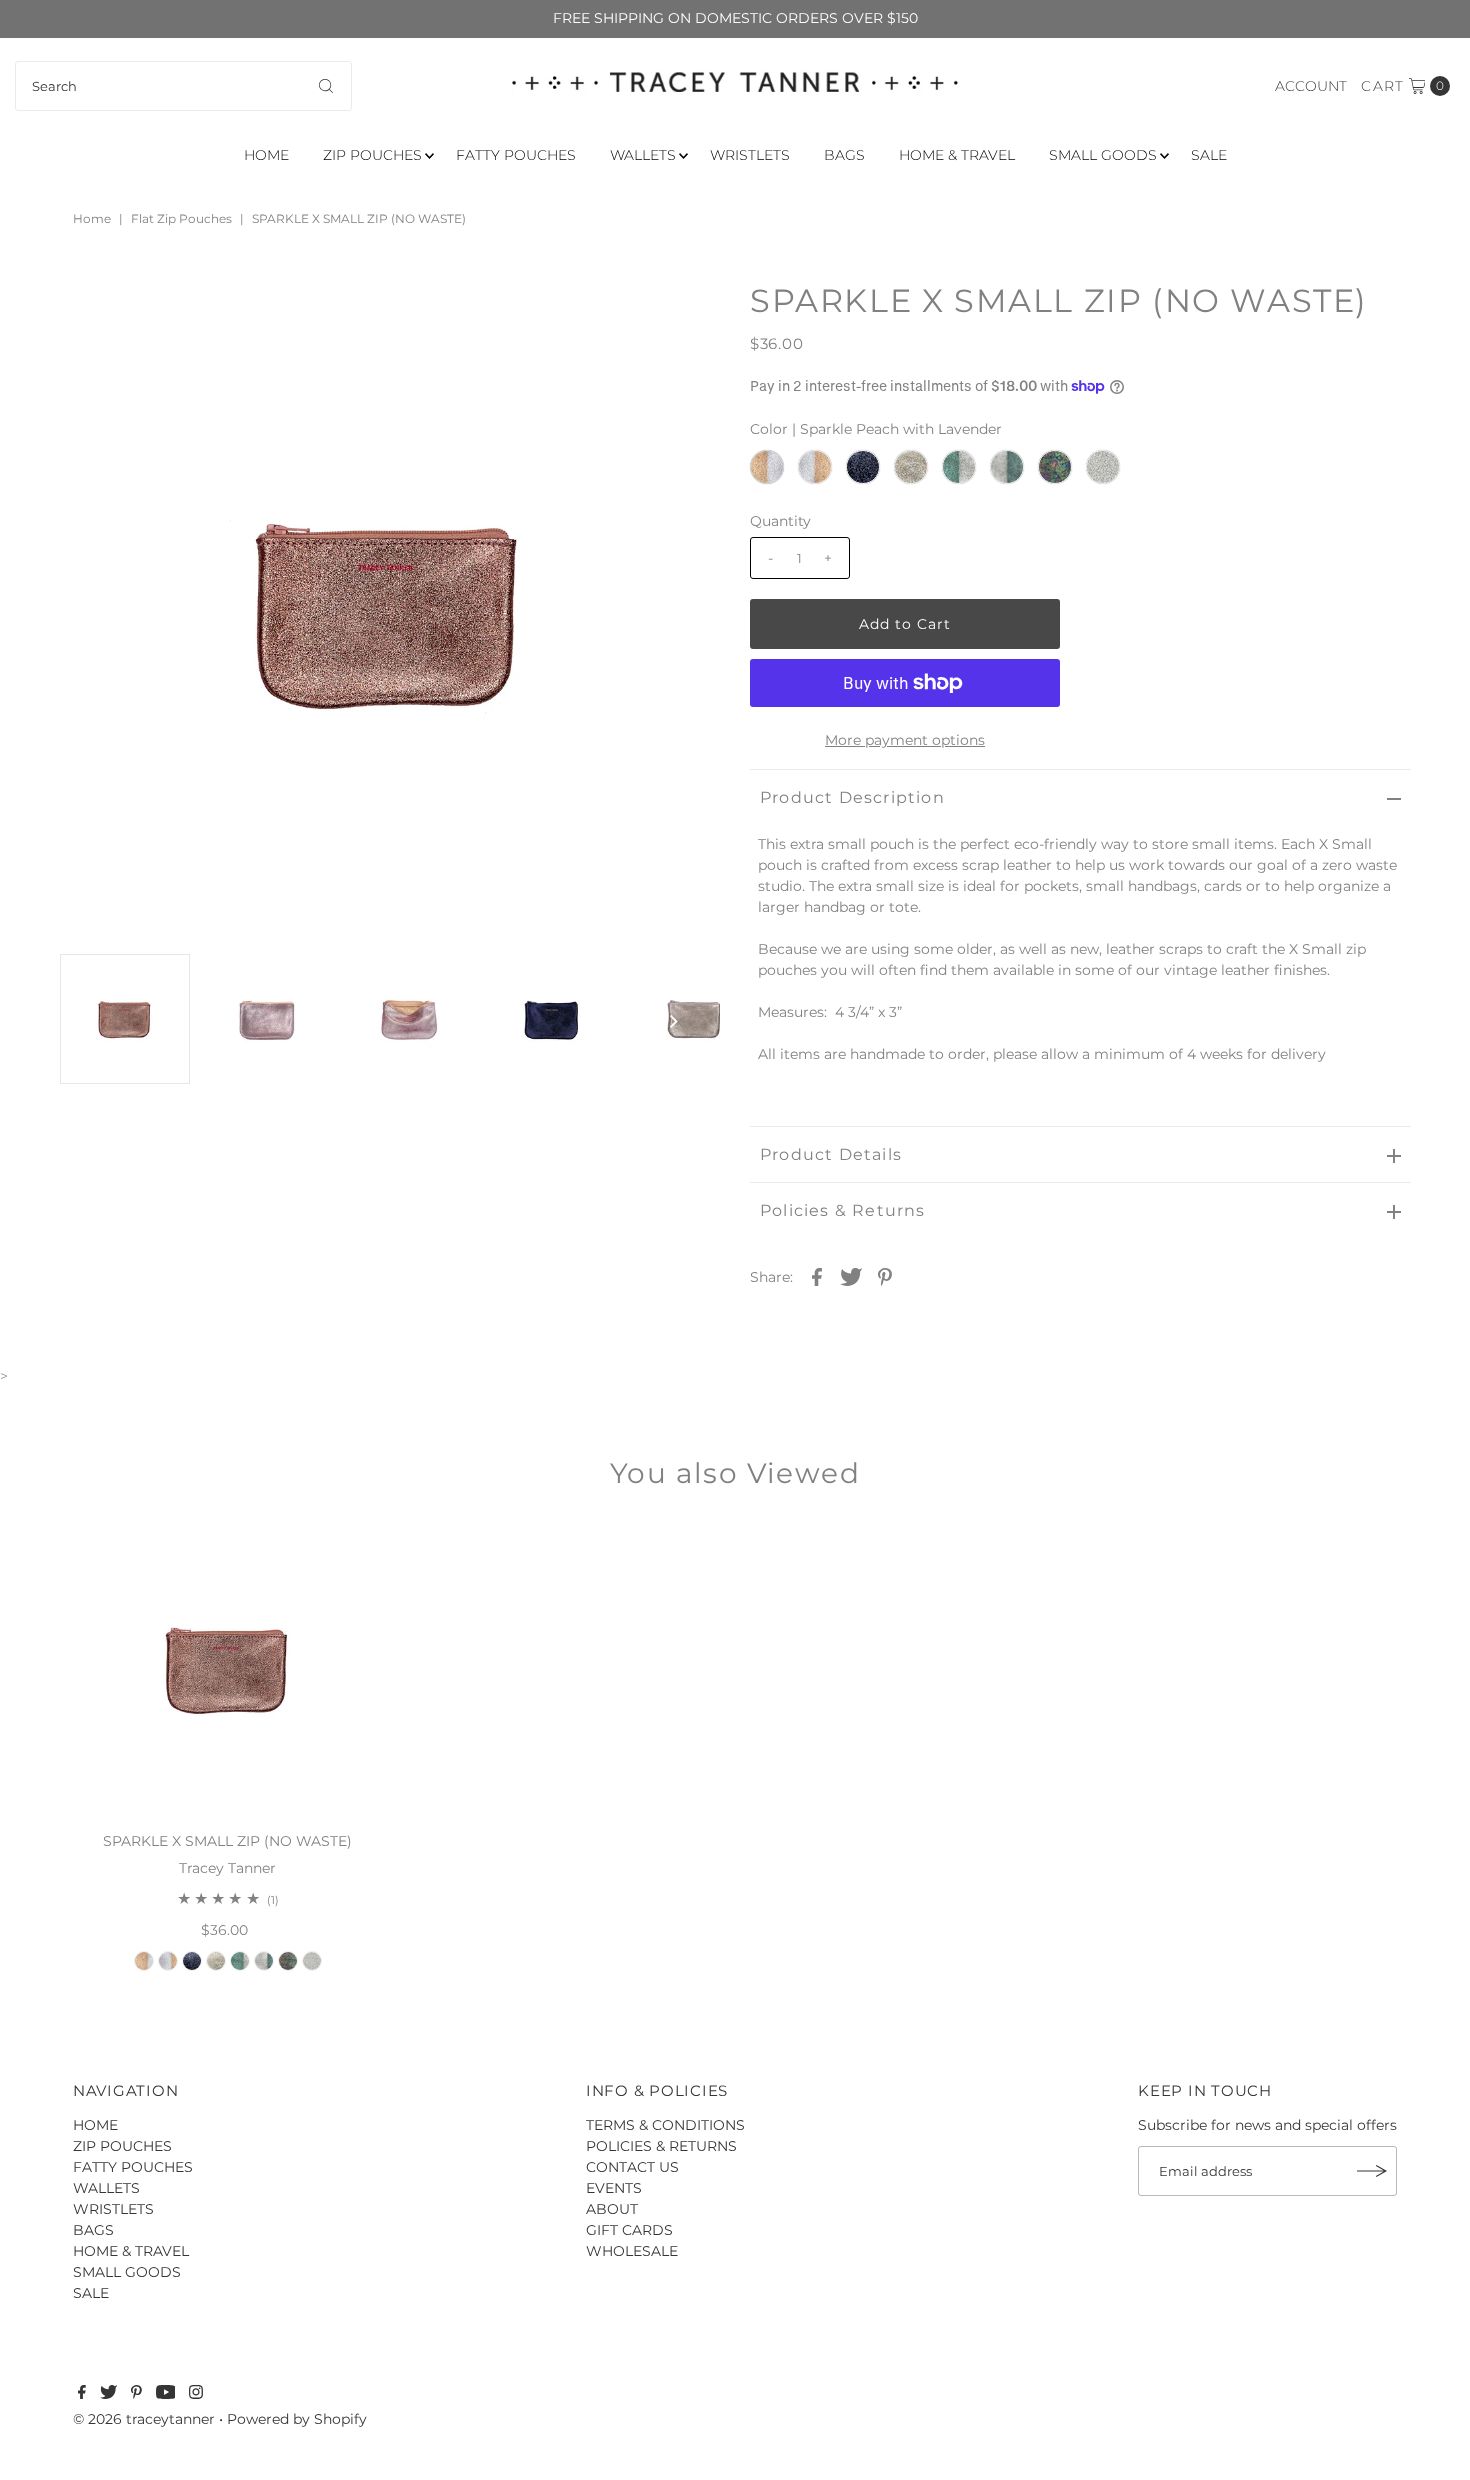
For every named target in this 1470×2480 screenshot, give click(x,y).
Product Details (831, 1154)
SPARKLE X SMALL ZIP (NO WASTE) (227, 1841)
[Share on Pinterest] (885, 1276)
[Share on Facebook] (817, 1276)
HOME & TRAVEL (957, 155)
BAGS (844, 155)
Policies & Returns (843, 1210)
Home (92, 218)
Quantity (780, 521)
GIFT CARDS (629, 2230)
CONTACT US (632, 2167)
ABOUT (612, 2209)
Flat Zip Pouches (181, 218)
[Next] (140, 314)
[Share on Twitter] (851, 1276)
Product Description (852, 797)
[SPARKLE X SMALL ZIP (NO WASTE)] (228, 1669)
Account (1311, 86)
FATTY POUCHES (516, 155)
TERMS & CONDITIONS (665, 2125)
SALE (1209, 155)
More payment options (905, 740)
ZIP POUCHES (372, 155)
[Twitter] (108, 2394)
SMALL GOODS (1103, 155)
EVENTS (614, 2188)
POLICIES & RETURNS (661, 2146)
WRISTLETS (750, 155)
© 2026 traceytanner (144, 2419)
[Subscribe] (1372, 2171)
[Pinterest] (136, 2394)
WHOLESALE (632, 2251)
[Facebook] (82, 2394)
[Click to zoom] (688, 314)
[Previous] (91, 314)
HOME (266, 155)
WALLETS (643, 155)
